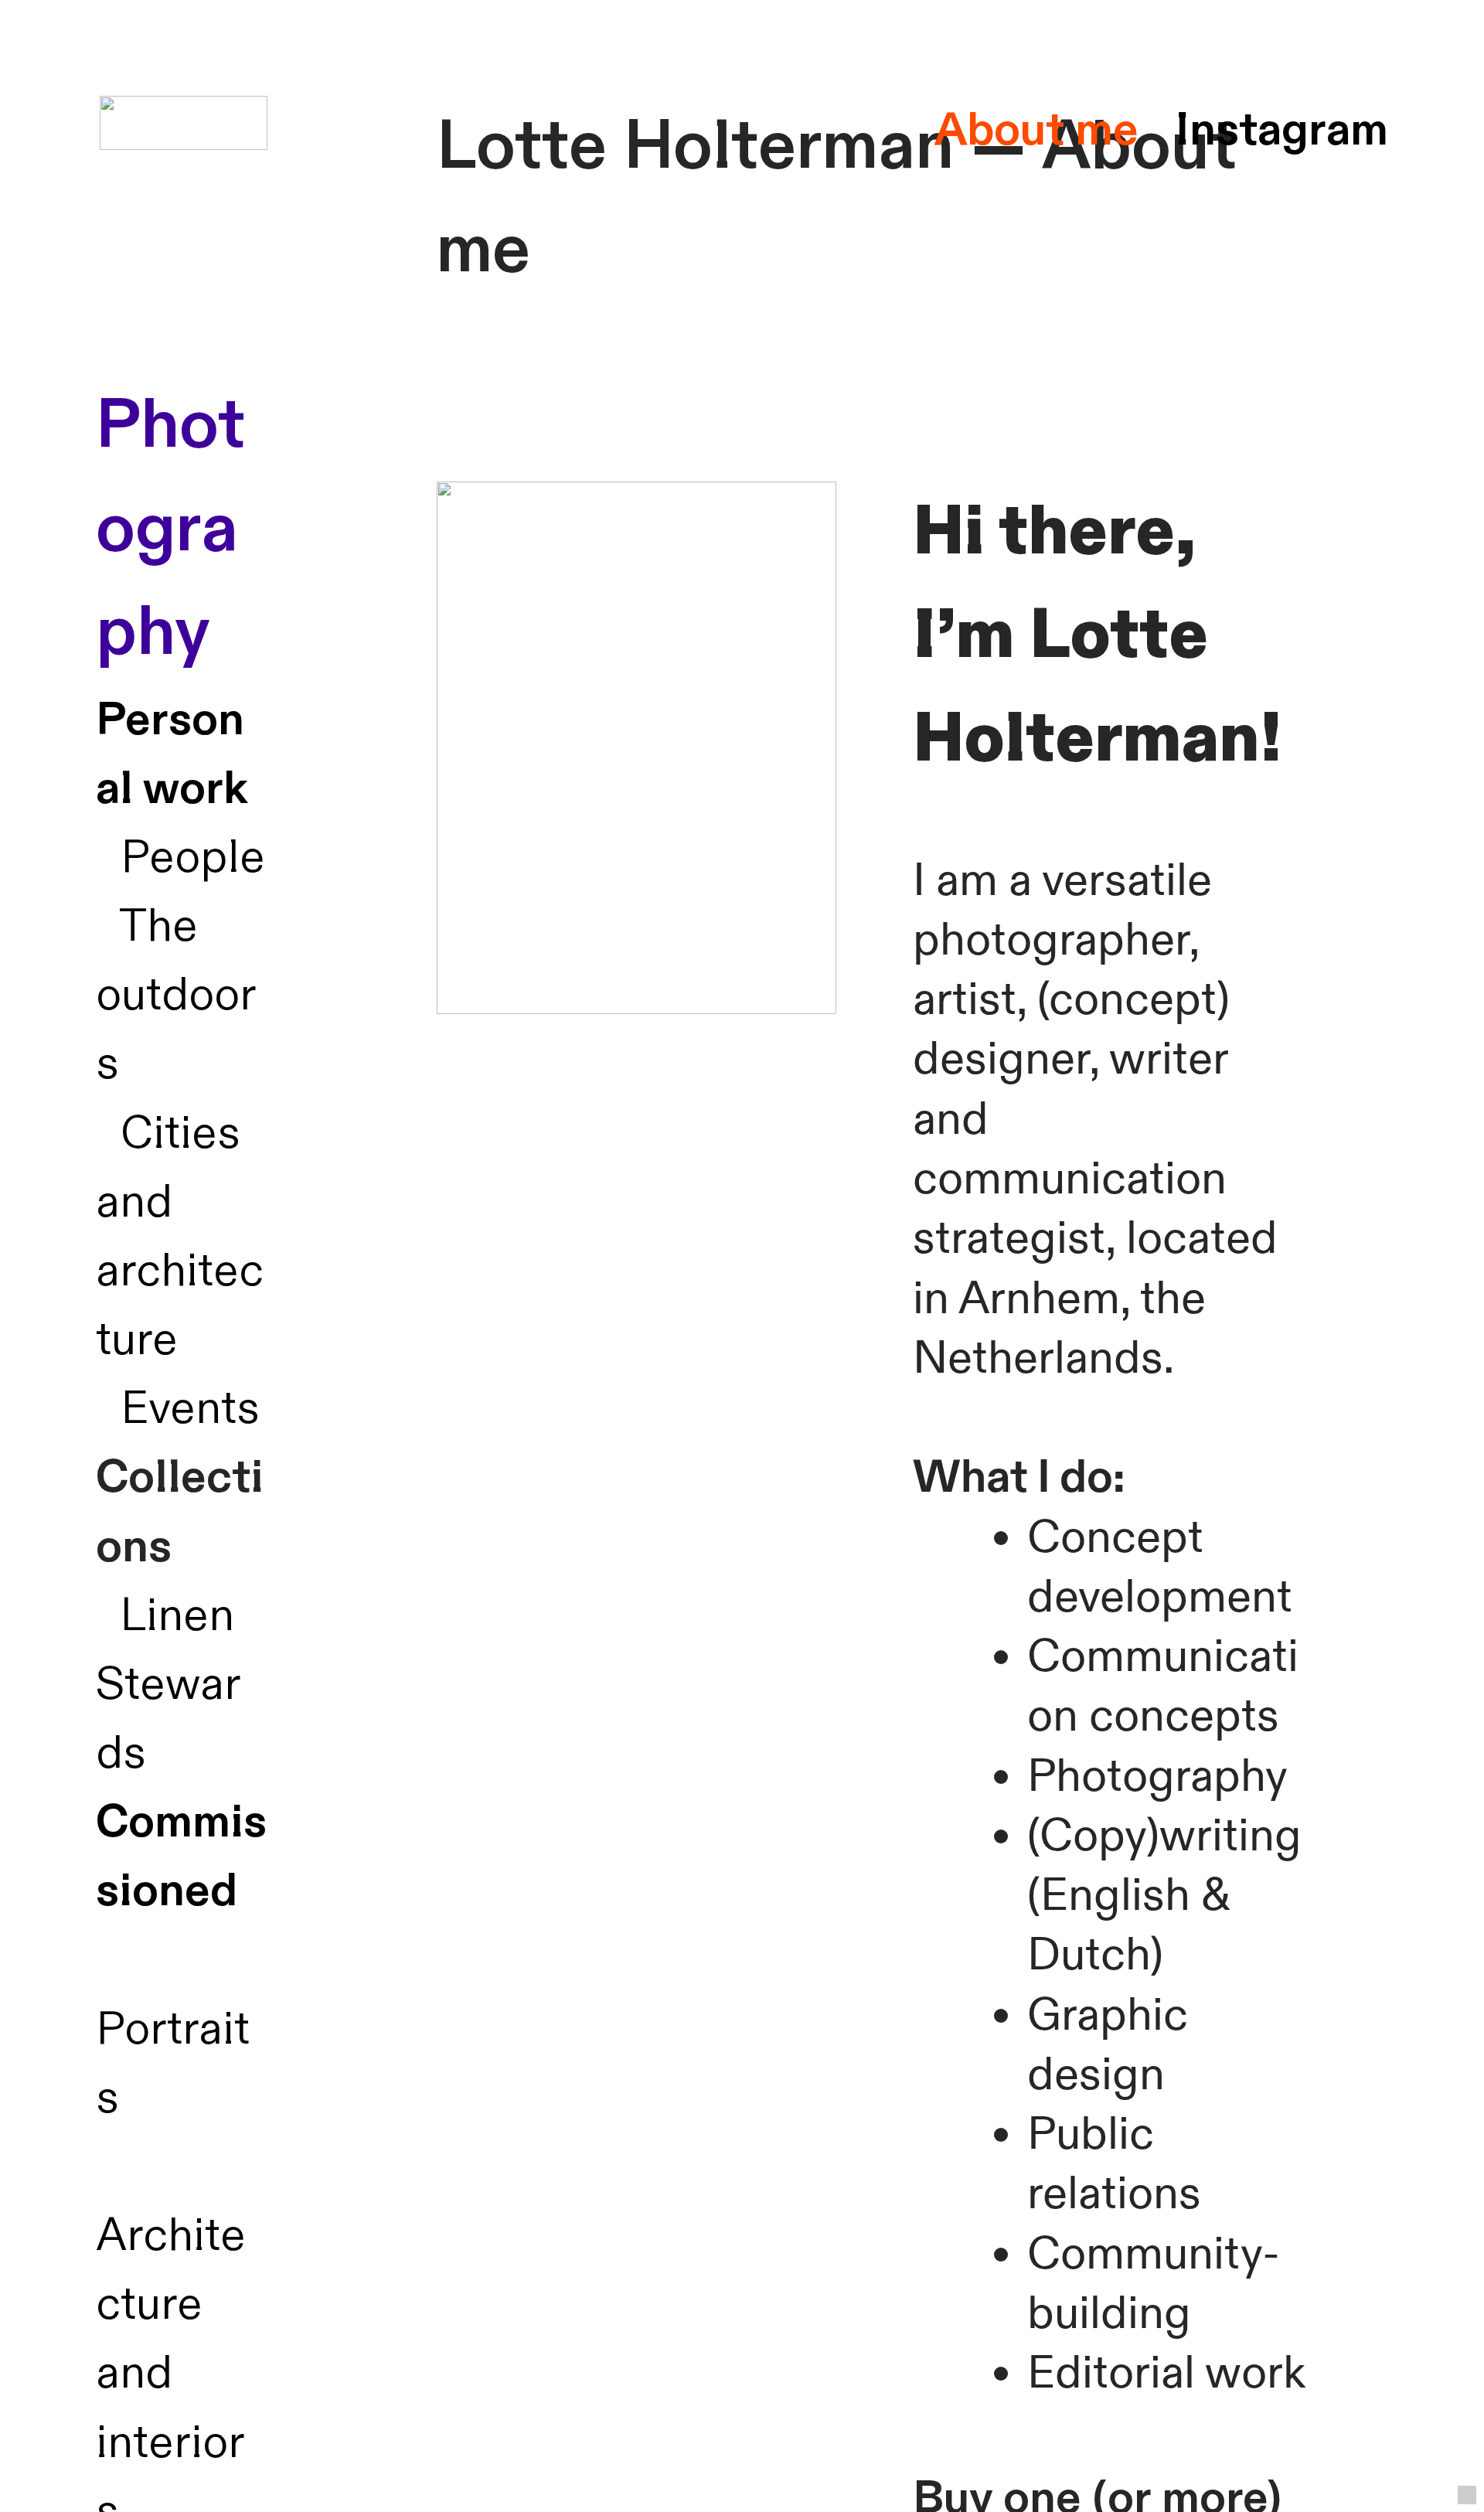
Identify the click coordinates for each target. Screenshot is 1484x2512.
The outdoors (176, 995)
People (193, 858)
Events (190, 1409)
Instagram (1282, 130)
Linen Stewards (168, 1685)
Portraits (173, 2029)
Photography (170, 529)
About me (1036, 130)
